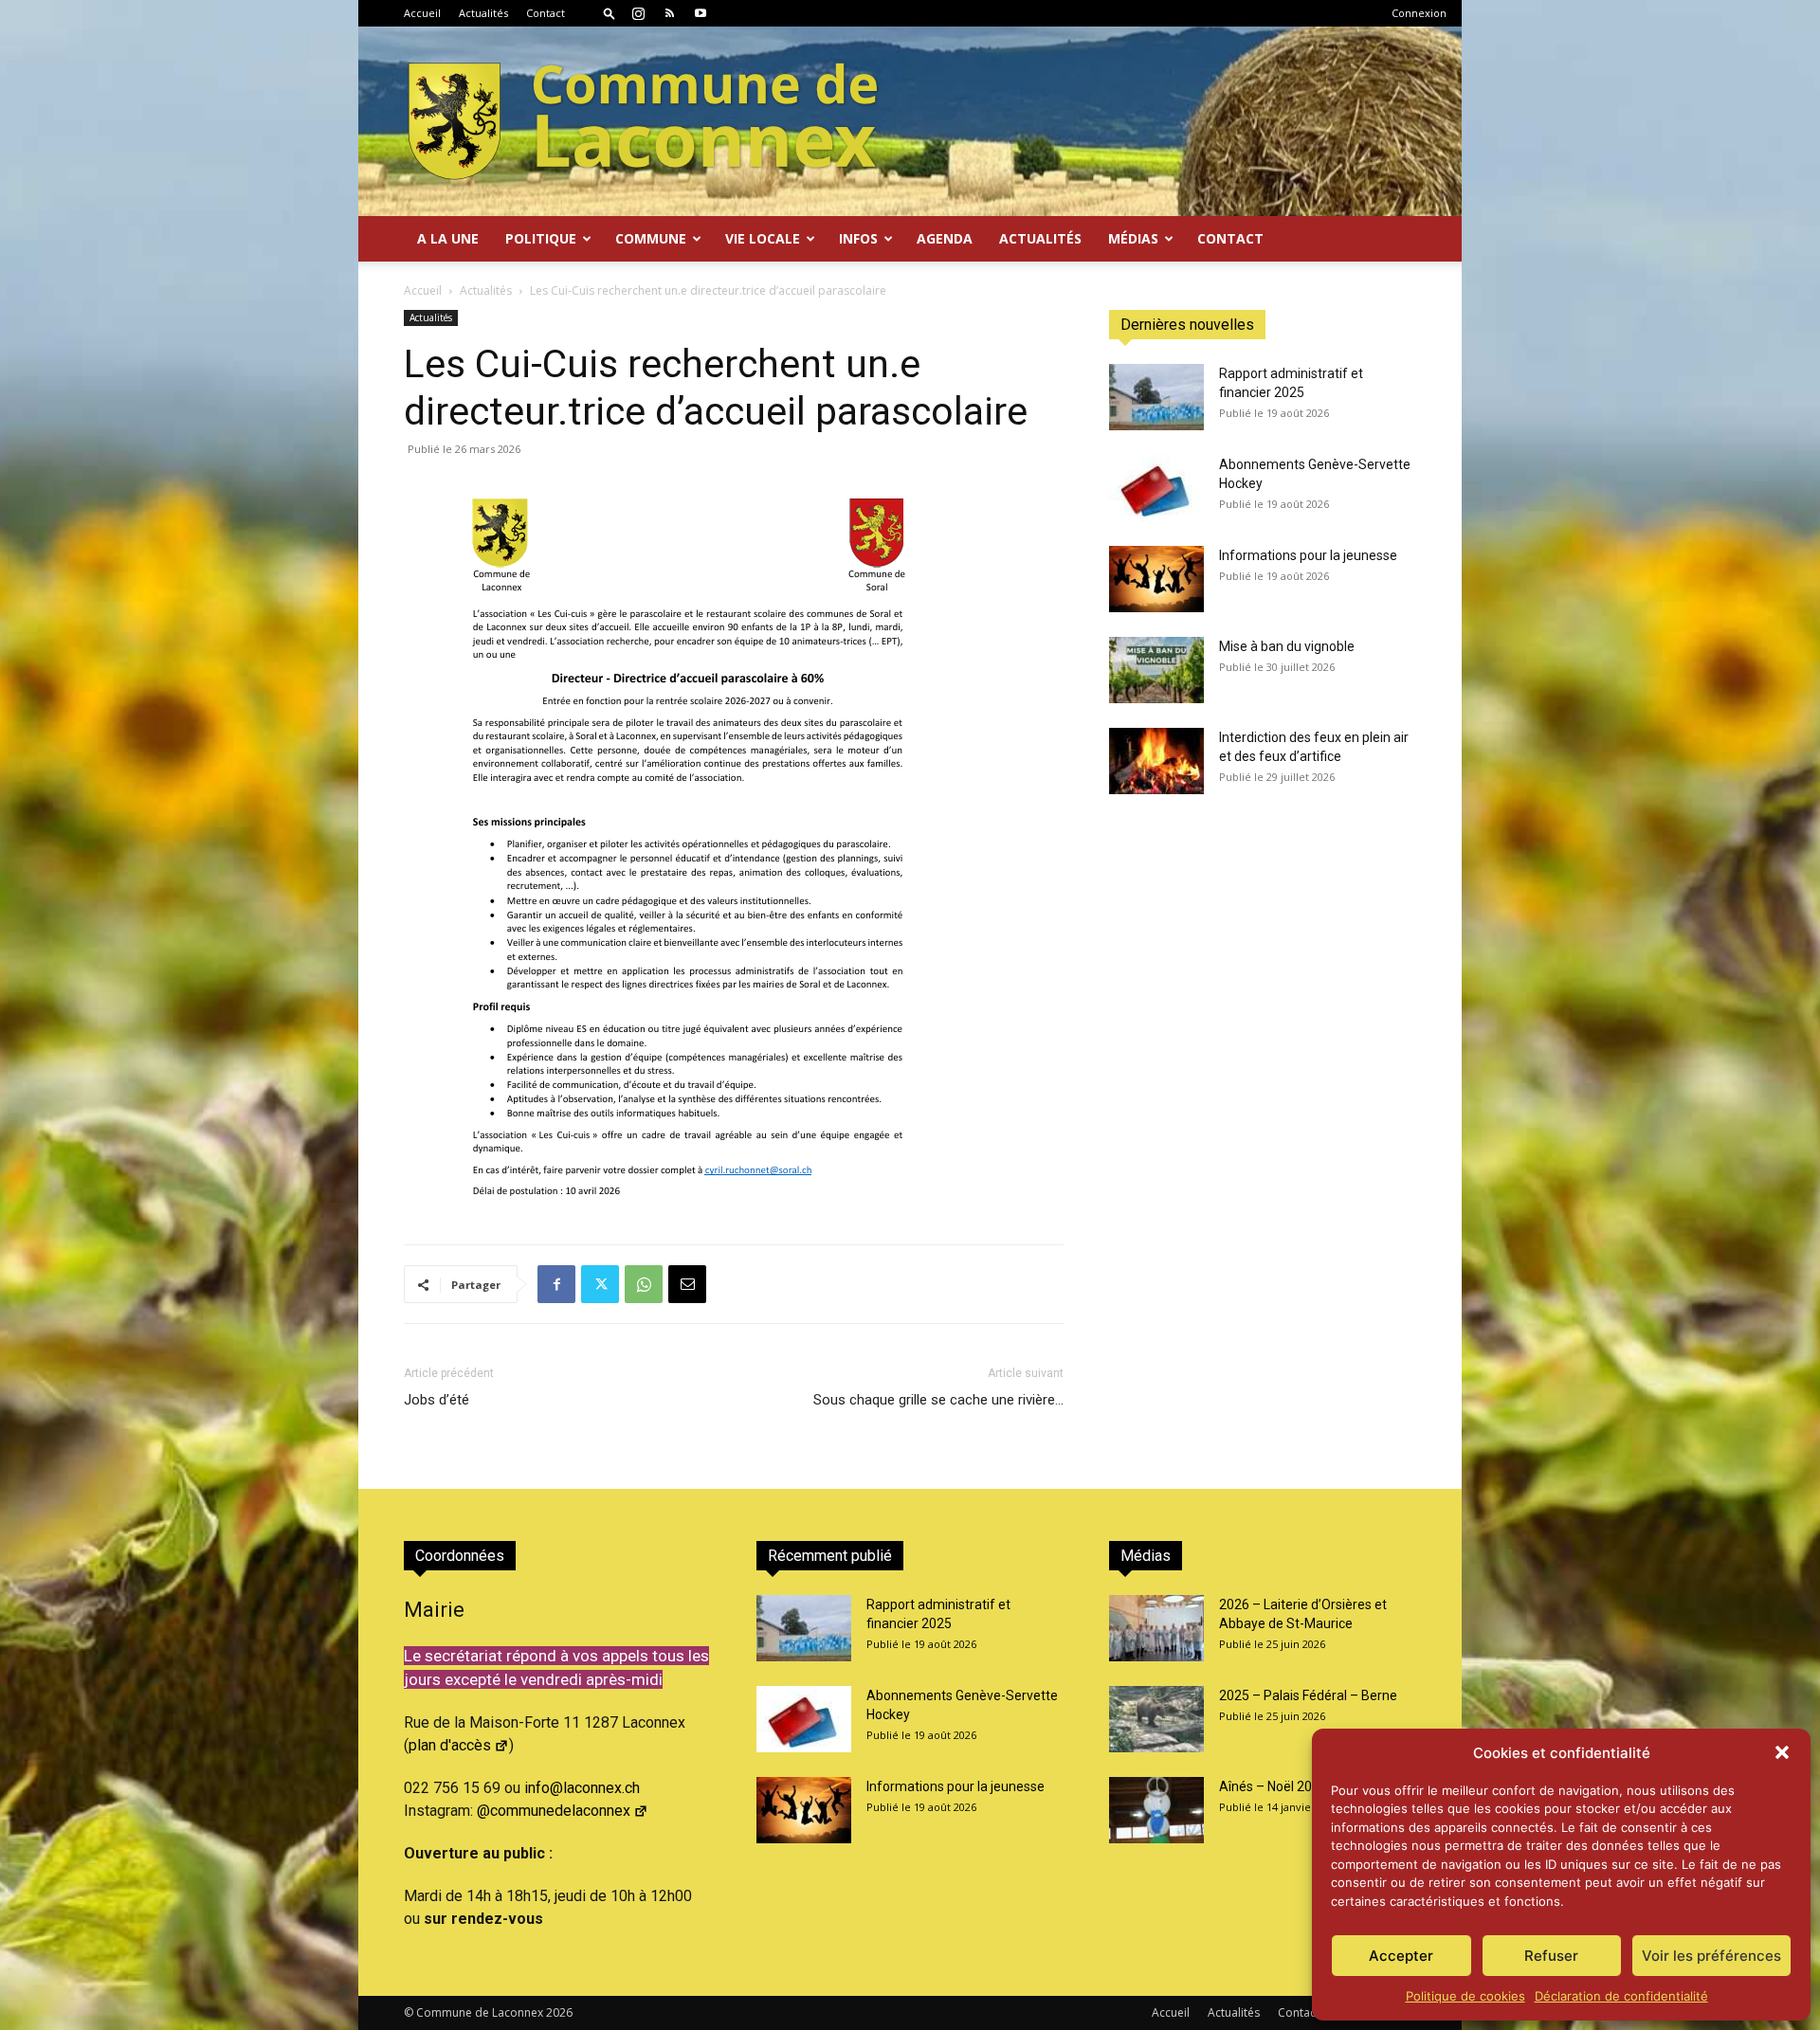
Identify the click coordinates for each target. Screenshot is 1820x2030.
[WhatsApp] (644, 1284)
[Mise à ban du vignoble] (1156, 670)
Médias (1133, 238)
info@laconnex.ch (582, 1788)
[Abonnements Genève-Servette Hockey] (1156, 488)
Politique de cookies (1465, 1996)
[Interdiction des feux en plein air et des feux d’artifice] (1156, 761)
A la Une (448, 238)
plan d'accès (450, 1745)
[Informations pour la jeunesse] (1156, 579)
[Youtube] (701, 13)
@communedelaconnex (554, 1811)
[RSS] (669, 13)
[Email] (687, 1284)
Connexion (1419, 13)
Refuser (1551, 1956)
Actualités (483, 13)
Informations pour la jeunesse (1308, 555)
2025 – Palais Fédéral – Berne (1308, 1695)
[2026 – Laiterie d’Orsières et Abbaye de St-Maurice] (1156, 1628)
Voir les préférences (1711, 1956)
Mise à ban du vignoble (1287, 646)
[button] (1782, 1752)
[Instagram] (638, 13)
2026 (559, 2012)
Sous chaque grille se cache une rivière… (938, 1400)
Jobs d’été (437, 1400)
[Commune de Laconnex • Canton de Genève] (643, 121)
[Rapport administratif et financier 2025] (1156, 397)
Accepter (1401, 1956)
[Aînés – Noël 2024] (1156, 1810)
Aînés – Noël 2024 (1273, 1786)
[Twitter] (600, 1284)
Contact (546, 13)
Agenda (945, 238)
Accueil (422, 13)
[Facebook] (556, 1284)
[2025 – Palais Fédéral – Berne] (1156, 1719)
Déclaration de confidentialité (1621, 1996)
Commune (651, 238)
